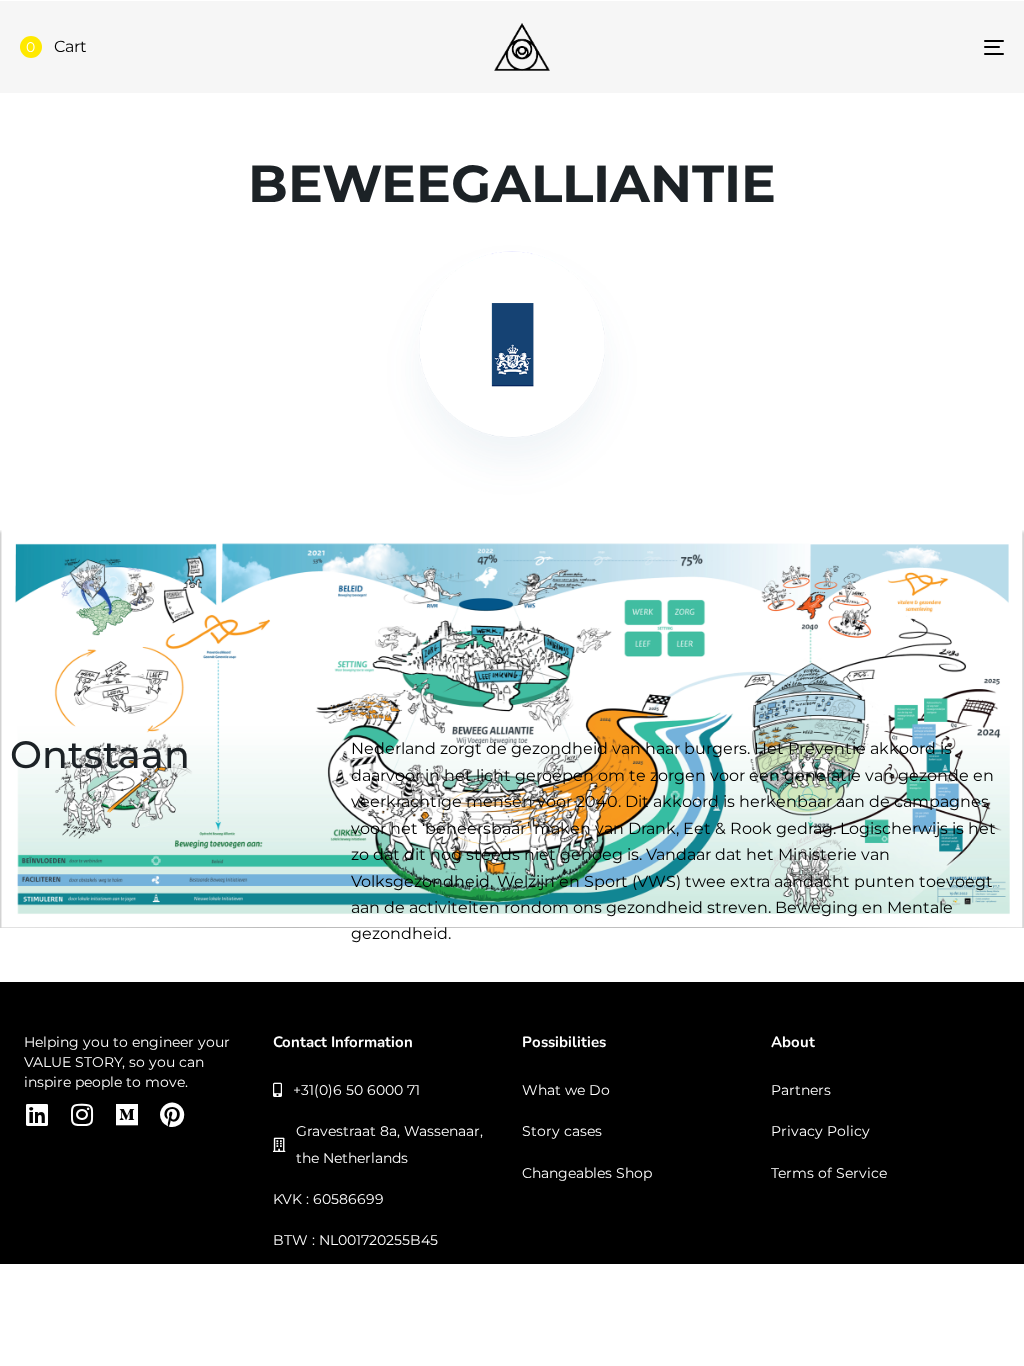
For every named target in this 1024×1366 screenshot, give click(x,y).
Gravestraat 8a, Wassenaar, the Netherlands (389, 1144)
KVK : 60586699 (328, 1199)
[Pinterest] (171, 1114)
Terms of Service (829, 1173)
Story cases (562, 1131)
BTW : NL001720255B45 (355, 1240)
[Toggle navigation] (840, 47)
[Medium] (126, 1114)
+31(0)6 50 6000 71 (356, 1090)
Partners (801, 1090)
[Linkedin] (36, 1114)
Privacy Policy (820, 1131)
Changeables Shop (587, 1173)
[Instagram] (81, 1114)
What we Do (566, 1090)
